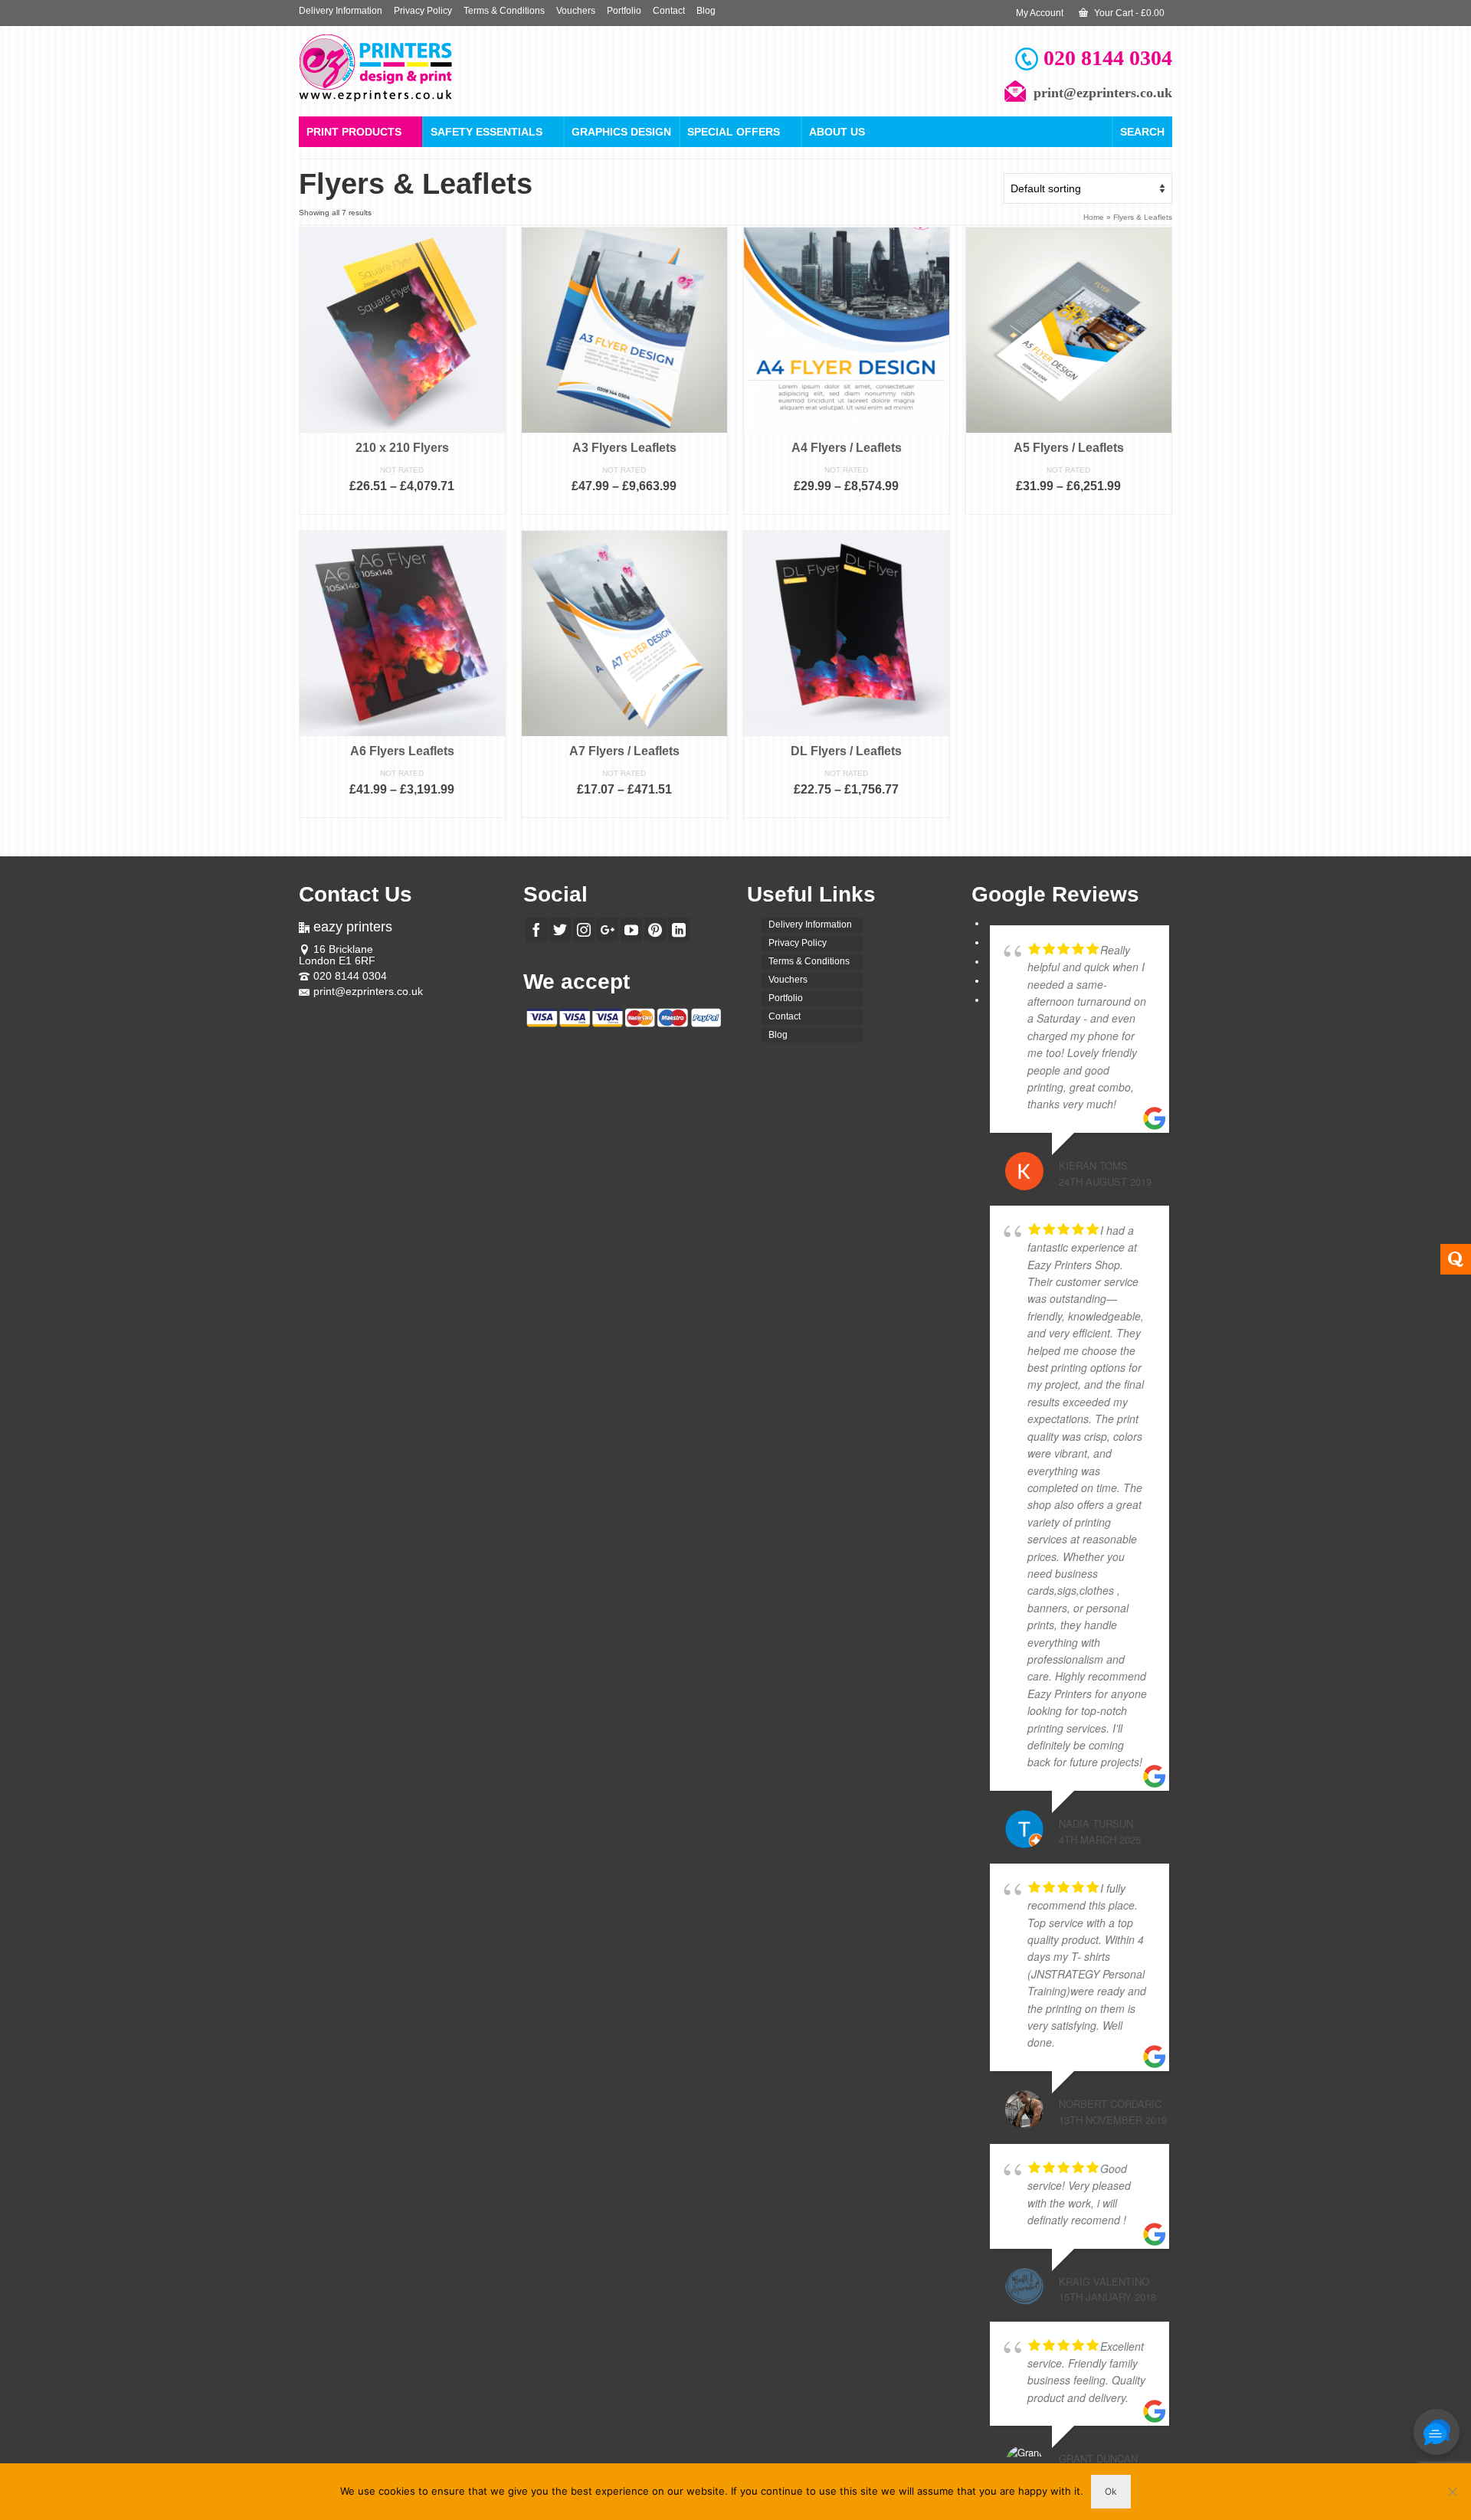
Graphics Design (621, 132)
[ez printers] (437, 68)
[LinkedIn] (679, 929)
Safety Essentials (487, 132)
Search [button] (1142, 132)
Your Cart (1128, 13)
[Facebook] (536, 929)
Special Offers (734, 132)
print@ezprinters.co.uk (368, 991)
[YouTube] (631, 929)
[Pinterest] (655, 929)
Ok (1111, 2491)
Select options (402, 505)
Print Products (354, 132)
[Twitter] (560, 929)
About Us (837, 132)
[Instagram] (584, 929)
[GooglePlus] (608, 929)
